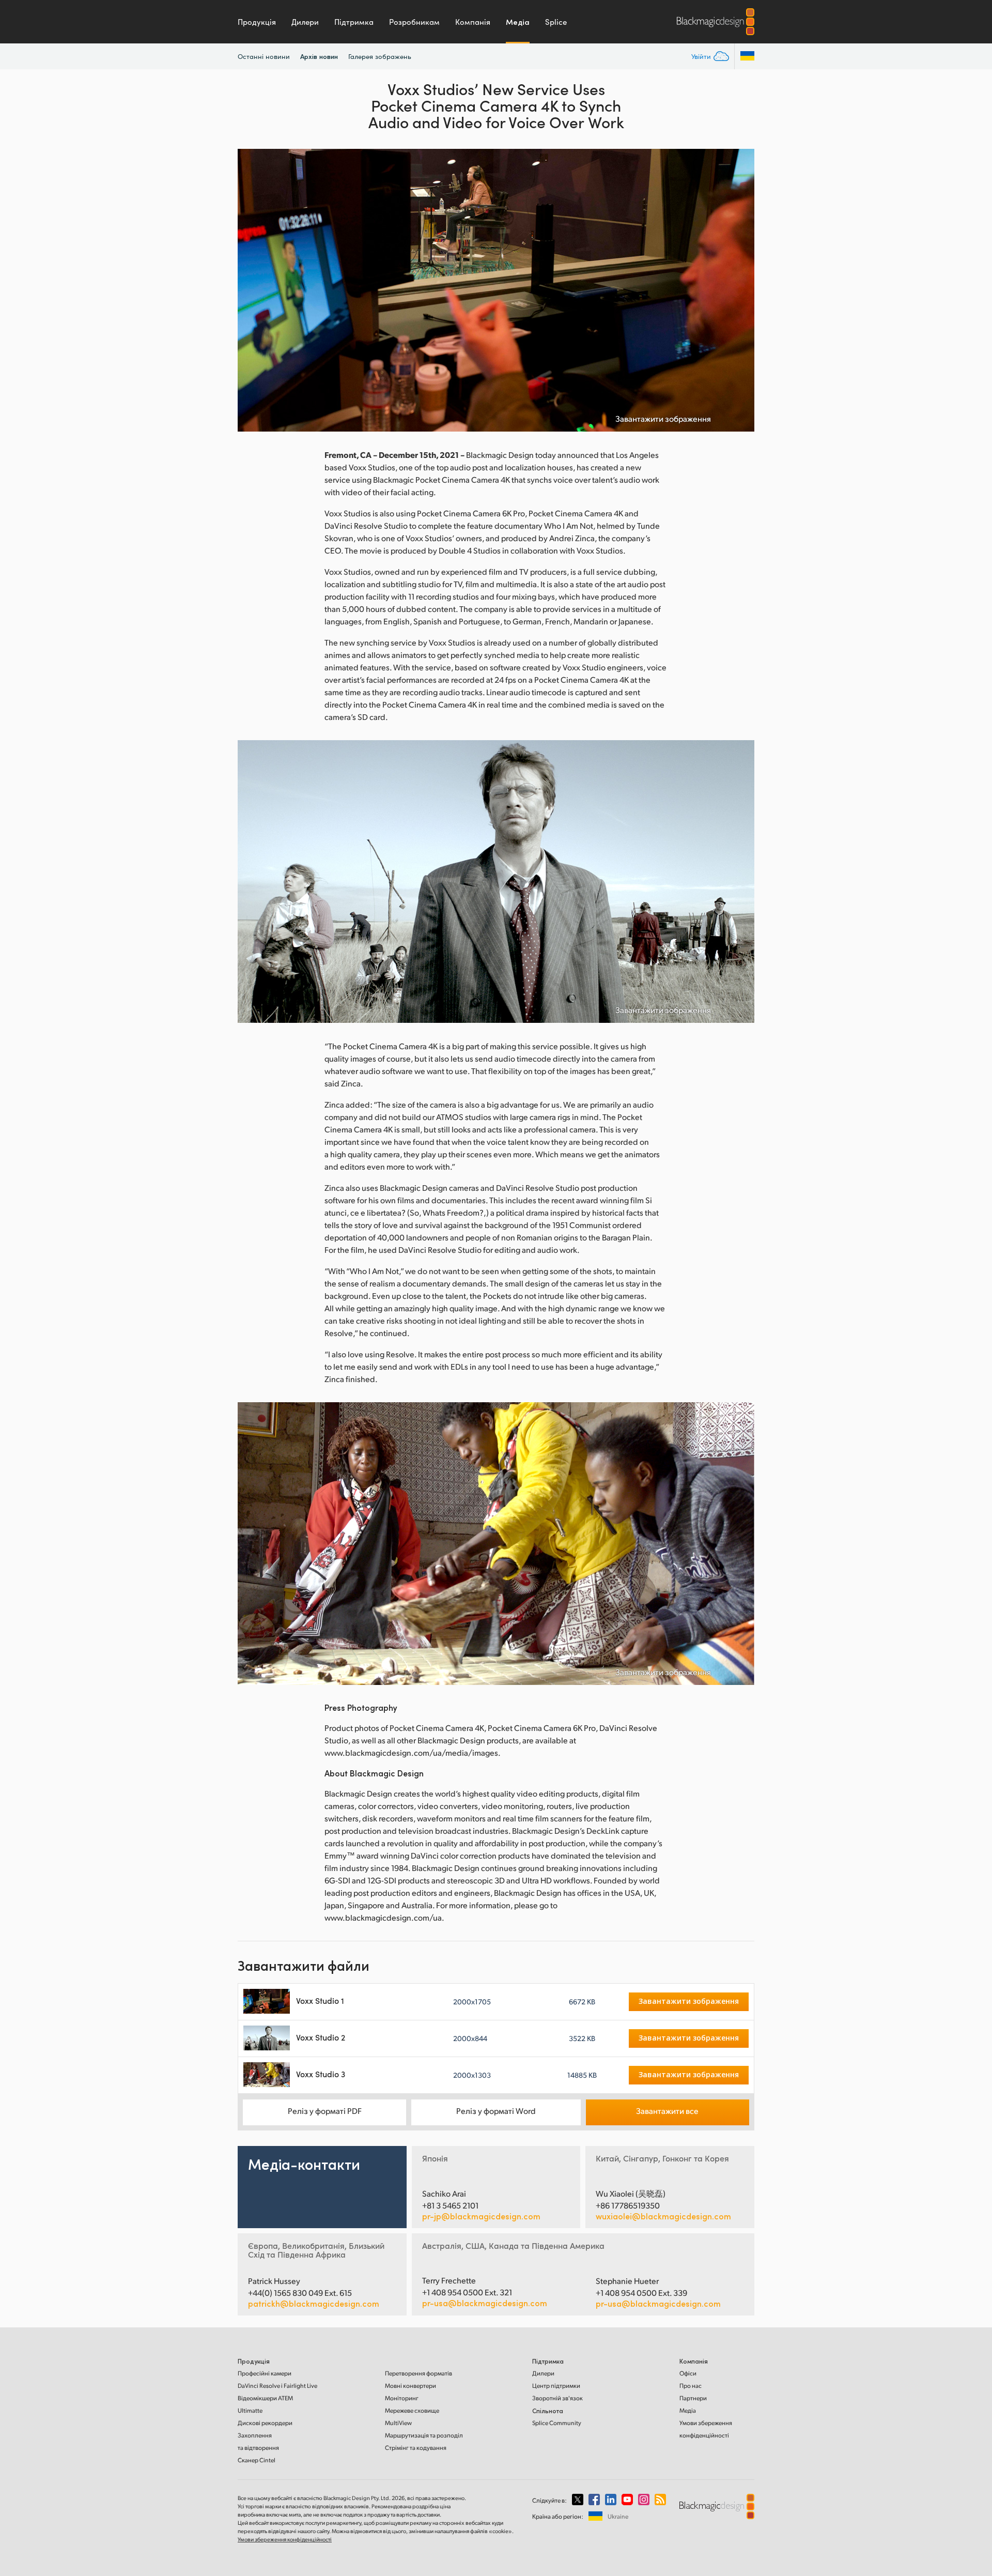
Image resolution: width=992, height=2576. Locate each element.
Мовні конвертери (410, 2386)
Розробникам (414, 22)
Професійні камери (265, 2373)
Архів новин (319, 56)
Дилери (305, 22)
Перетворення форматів (419, 2373)
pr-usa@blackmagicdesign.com (485, 2303)
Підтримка (354, 22)
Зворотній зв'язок (557, 2398)
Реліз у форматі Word (496, 2111)
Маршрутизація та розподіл (424, 2435)
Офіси (688, 2373)
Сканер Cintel (257, 2460)
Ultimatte (250, 2410)
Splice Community (557, 2423)
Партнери (693, 2398)
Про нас (691, 2386)
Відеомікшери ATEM (265, 2398)
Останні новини (264, 56)
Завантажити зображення (663, 419)
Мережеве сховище (412, 2410)
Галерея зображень (380, 56)
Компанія (473, 22)
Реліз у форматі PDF (325, 2111)
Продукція (257, 22)
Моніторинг (402, 2398)
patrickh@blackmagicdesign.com (314, 2304)
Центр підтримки (556, 2386)
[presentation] (252, 290)
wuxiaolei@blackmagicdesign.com (663, 2216)
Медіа (518, 22)
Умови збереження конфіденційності (285, 2539)
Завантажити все (667, 2111)
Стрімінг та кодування (416, 2448)
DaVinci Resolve (277, 2386)
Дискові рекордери (265, 2423)
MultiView (398, 2423)
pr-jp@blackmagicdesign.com (481, 2216)
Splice (556, 22)
